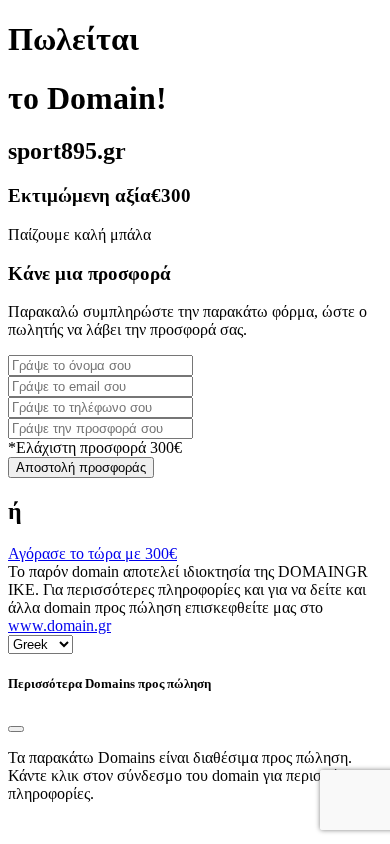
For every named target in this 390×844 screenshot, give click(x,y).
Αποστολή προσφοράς (81, 467)
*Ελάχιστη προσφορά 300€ (95, 447)
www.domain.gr (59, 625)
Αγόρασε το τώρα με (92, 553)
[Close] (16, 729)
